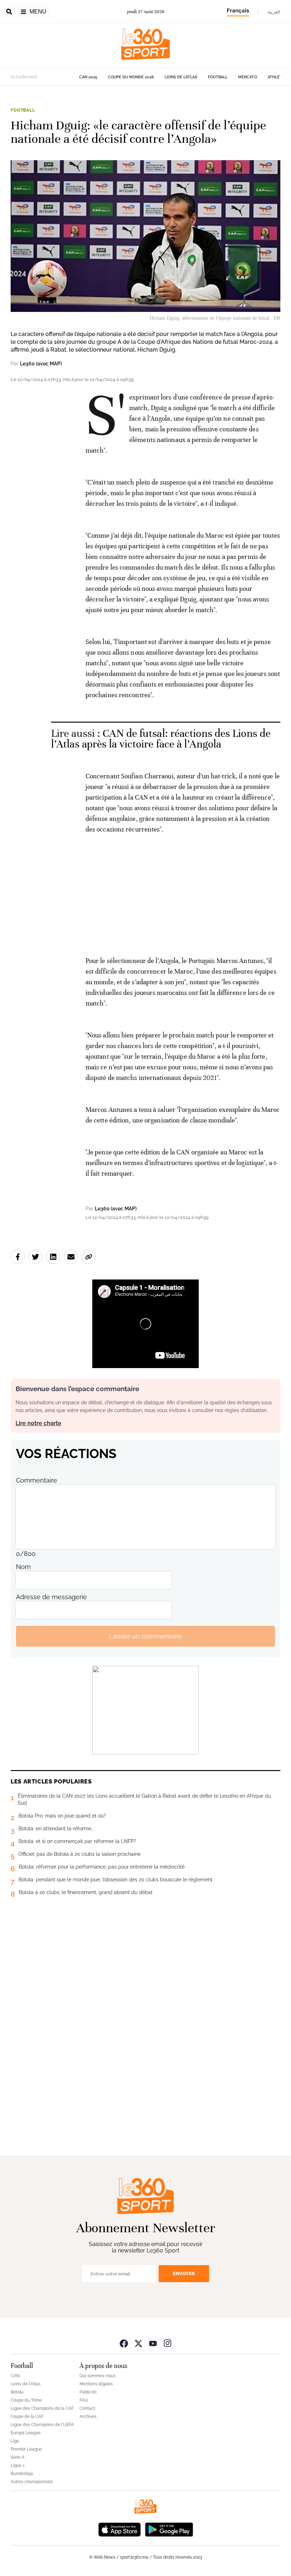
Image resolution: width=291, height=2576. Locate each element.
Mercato (248, 77)
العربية (274, 12)
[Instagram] (168, 2343)
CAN (15, 2376)
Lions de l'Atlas (181, 77)
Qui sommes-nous (98, 2376)
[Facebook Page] (124, 2343)
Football (218, 77)
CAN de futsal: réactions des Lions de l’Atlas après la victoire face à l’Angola (161, 739)
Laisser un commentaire (145, 1636)
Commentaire (37, 1480)
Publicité (88, 2392)
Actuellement (24, 77)
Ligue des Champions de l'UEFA (42, 2425)
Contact (87, 2408)
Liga (15, 2441)
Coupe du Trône (26, 2400)
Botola (17, 2392)
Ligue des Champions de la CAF (42, 2408)
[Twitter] (138, 2343)
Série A (18, 2457)
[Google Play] (169, 2529)
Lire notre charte (39, 1423)
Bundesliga (22, 2474)
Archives (88, 2417)
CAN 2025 (88, 77)
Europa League (26, 2433)
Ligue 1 (18, 2465)
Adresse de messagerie (51, 1597)
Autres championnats (32, 2482)
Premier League (26, 2449)
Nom (23, 1567)
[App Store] (120, 2529)
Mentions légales (96, 2384)
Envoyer (184, 2273)
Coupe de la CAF (27, 2417)
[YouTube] (153, 2343)
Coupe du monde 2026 (131, 77)
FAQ (84, 2400)
